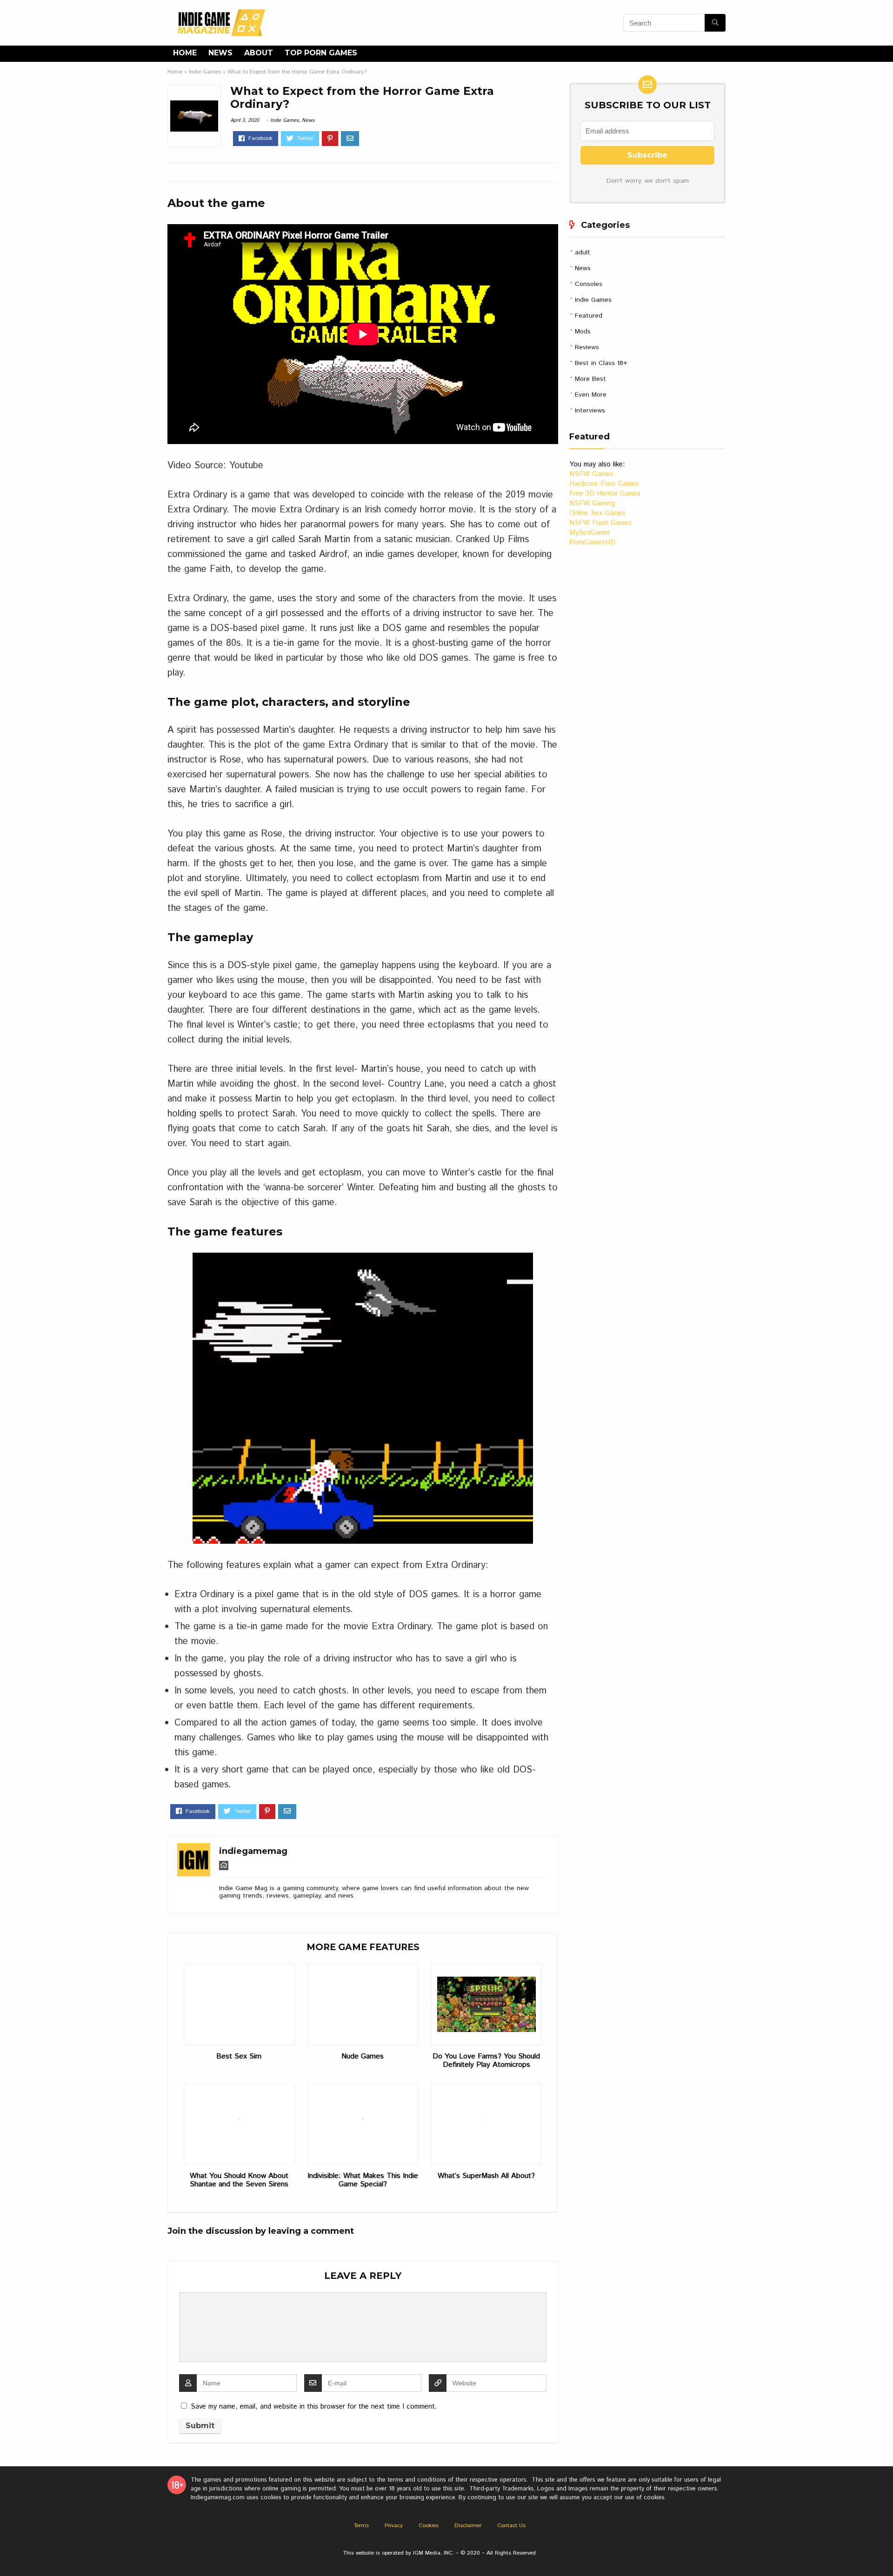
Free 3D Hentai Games (605, 494)
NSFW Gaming (592, 503)
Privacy (394, 2526)
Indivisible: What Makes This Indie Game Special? (363, 2180)
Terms (361, 2526)
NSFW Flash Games (600, 523)
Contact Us (511, 2526)
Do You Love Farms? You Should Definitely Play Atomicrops (486, 2061)
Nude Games (363, 2057)
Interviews (590, 411)
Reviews (587, 347)
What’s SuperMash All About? (486, 2176)
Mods (583, 332)
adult (583, 252)
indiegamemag (253, 1851)
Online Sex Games (597, 513)
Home (185, 53)
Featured (589, 316)
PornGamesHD (592, 542)
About (259, 53)
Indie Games (205, 72)
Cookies (429, 2526)
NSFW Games (591, 474)
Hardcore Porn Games (604, 484)
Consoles (589, 284)
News (220, 53)
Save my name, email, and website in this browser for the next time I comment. (314, 2407)
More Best (590, 379)
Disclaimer (468, 2526)
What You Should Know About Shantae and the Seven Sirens (239, 2180)
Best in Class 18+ (601, 363)
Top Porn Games (321, 53)
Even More (591, 395)
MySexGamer (590, 533)
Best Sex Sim (239, 2057)
